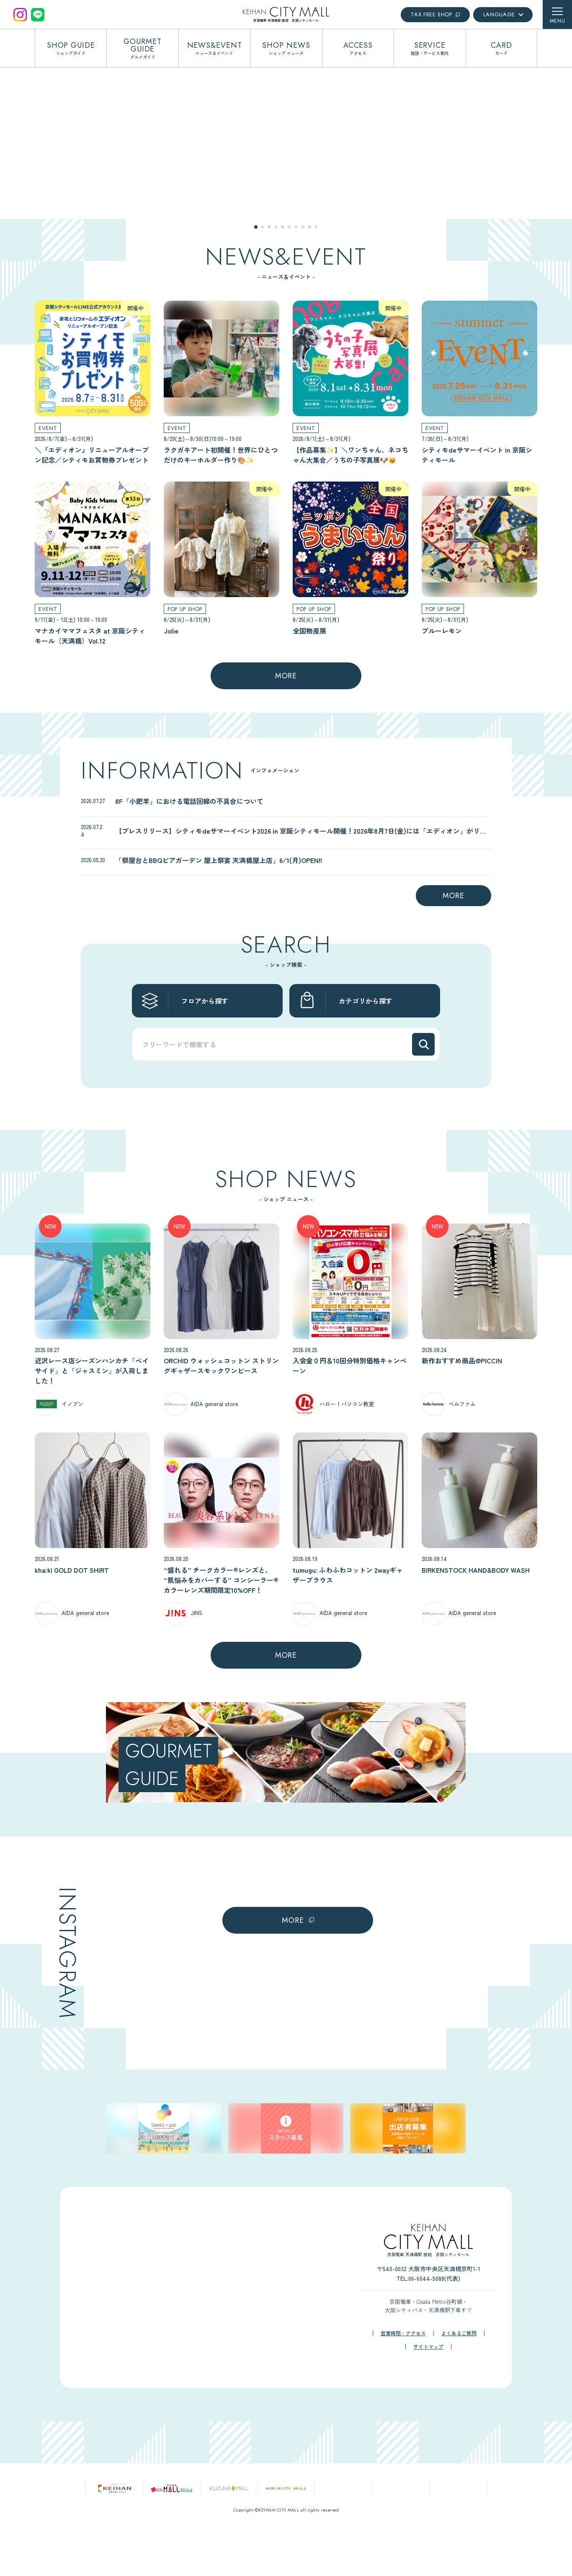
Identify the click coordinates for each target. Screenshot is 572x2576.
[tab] (256, 227)
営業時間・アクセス (403, 2436)
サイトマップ (428, 2450)
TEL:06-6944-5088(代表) (428, 2381)
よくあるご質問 (459, 2436)
